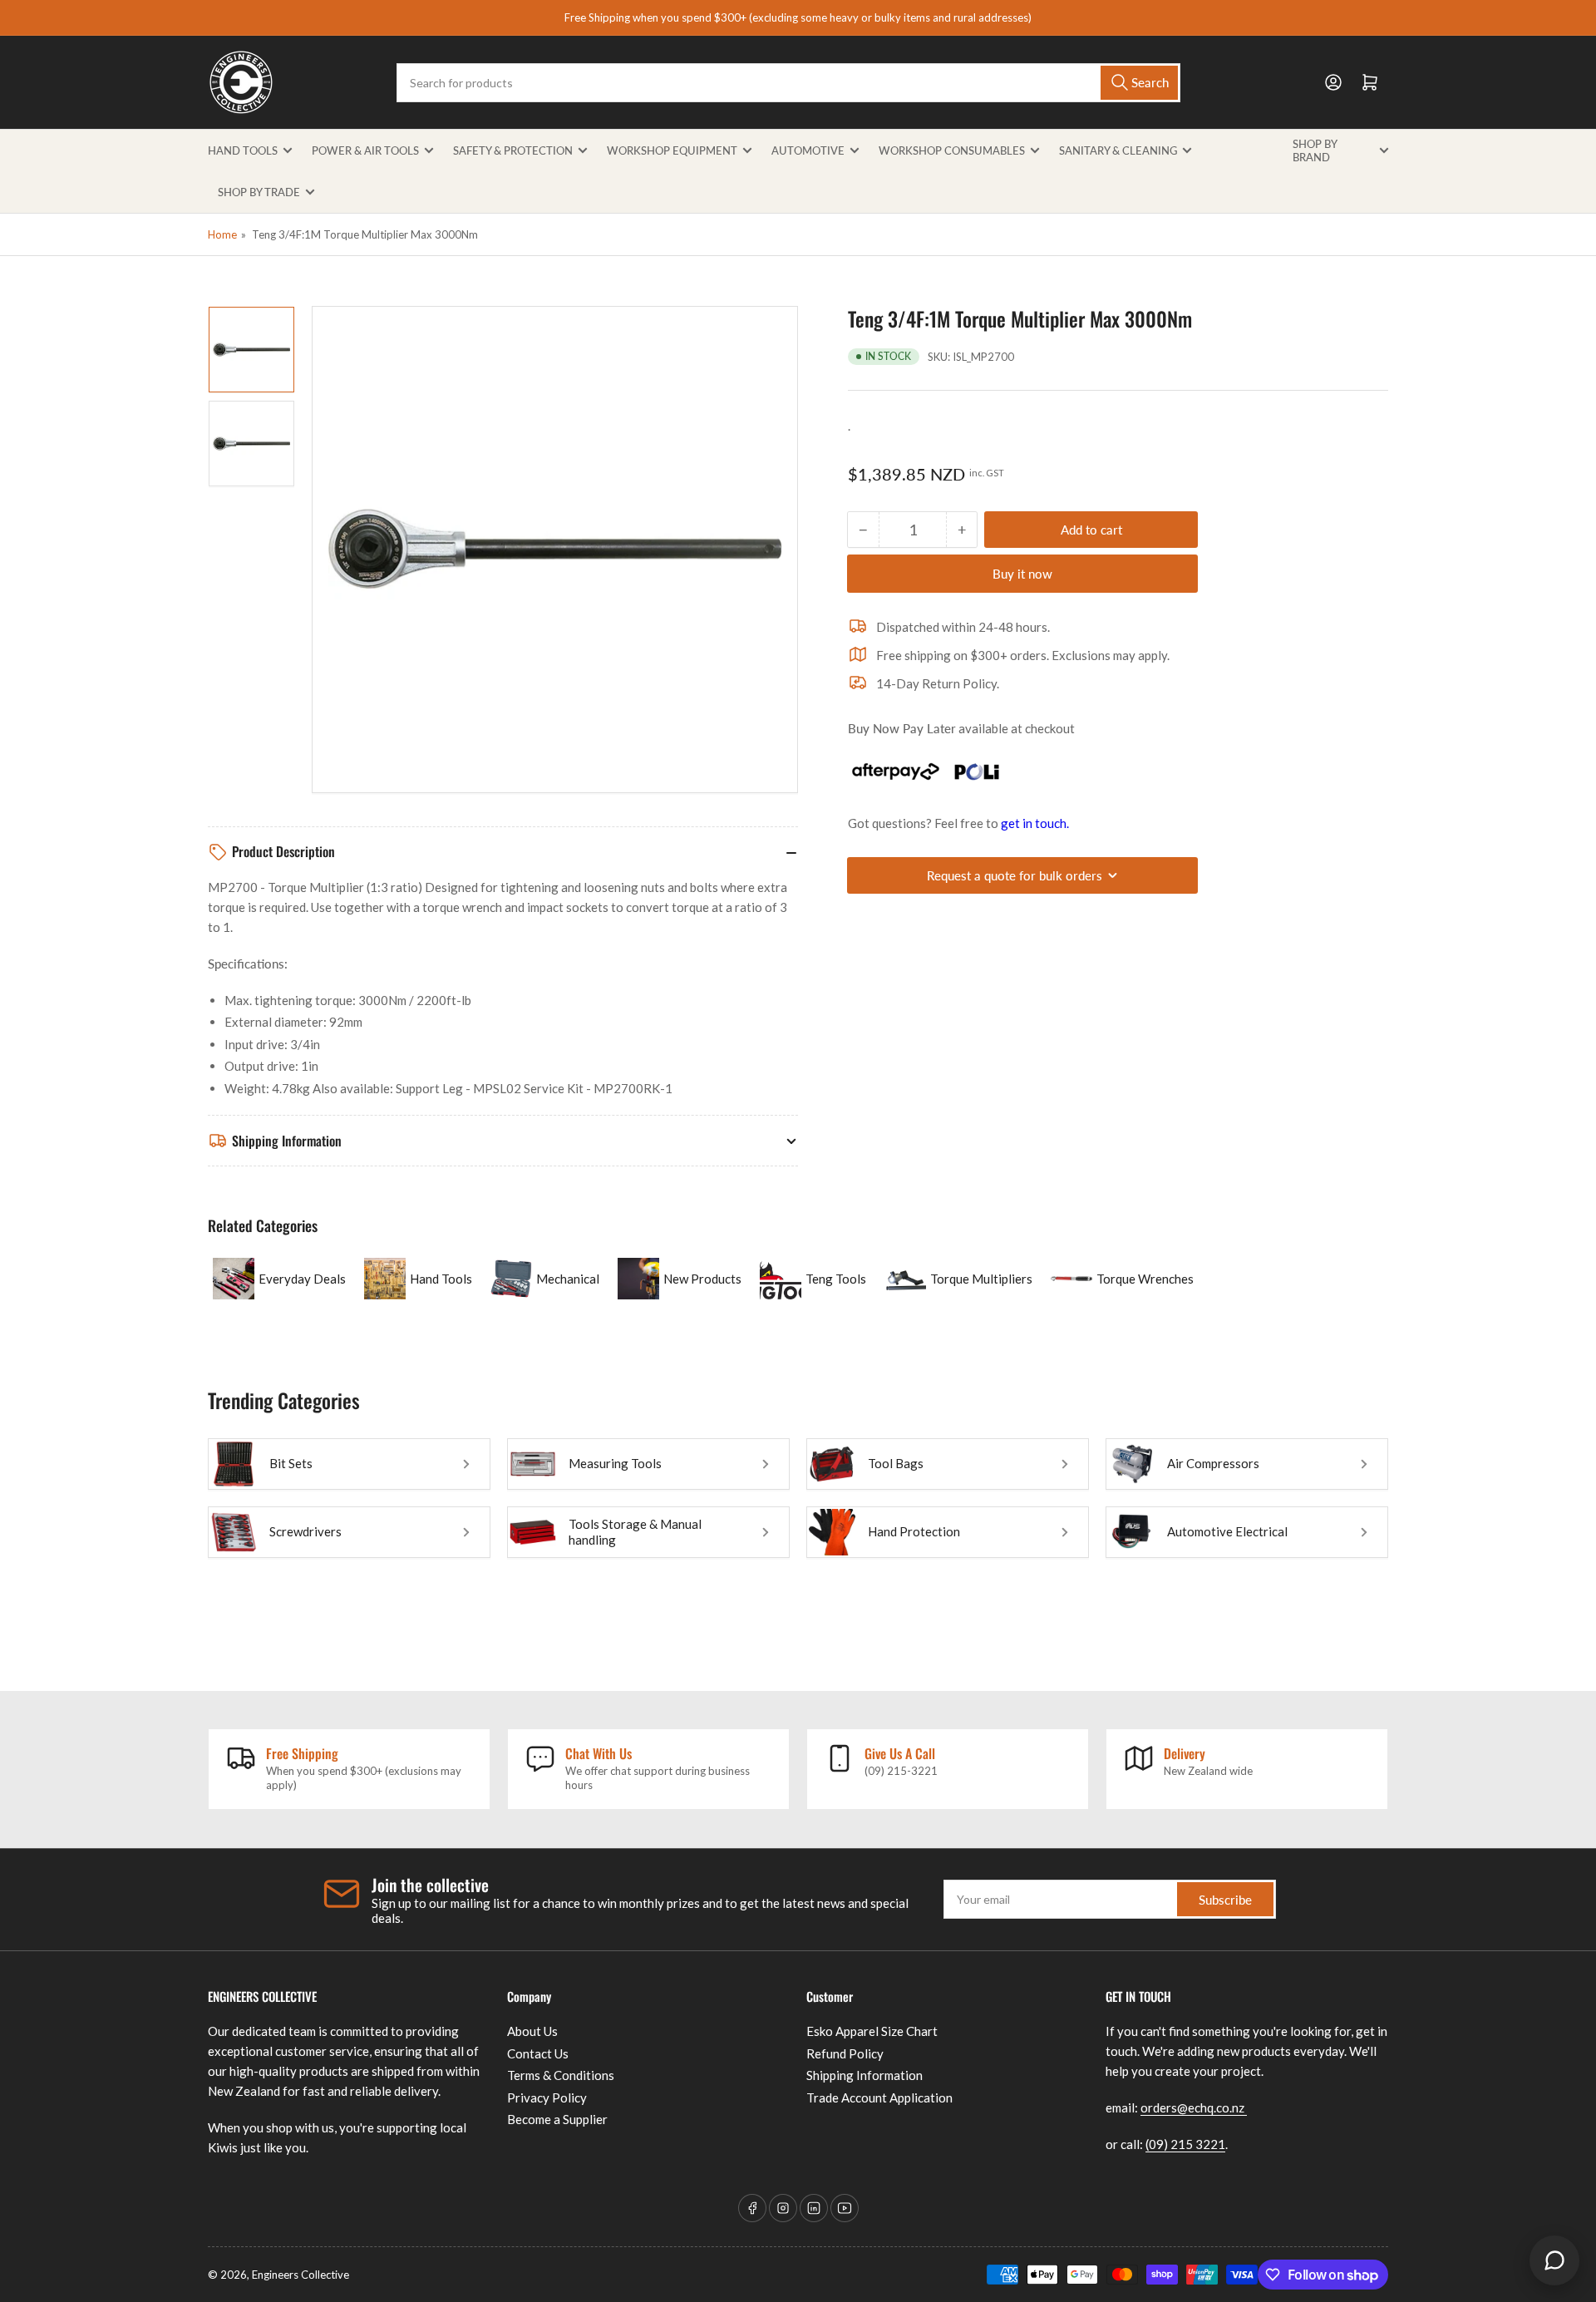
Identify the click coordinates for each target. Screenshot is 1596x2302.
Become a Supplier (557, 2119)
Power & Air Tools (365, 150)
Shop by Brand (1315, 150)
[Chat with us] (1554, 2260)
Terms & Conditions (561, 2075)
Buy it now (1022, 574)
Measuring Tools (615, 1463)
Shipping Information (864, 2075)
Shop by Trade (259, 192)
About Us (532, 2031)
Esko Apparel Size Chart (872, 2031)
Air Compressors (1213, 1463)
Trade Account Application (879, 2097)
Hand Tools (243, 150)
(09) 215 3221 (1185, 2144)
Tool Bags (896, 1463)
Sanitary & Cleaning (1118, 150)
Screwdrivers (305, 1531)
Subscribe (1225, 1900)
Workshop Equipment (672, 150)
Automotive (808, 150)
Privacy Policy (547, 2097)
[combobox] (788, 83)
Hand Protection (914, 1531)
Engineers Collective (300, 2275)
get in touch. (1035, 823)
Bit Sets (291, 1463)
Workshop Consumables (952, 150)
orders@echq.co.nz (1194, 2107)
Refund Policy (845, 2053)
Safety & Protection (513, 150)
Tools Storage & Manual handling (635, 1532)
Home (222, 234)
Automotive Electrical (1227, 1531)
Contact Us (538, 2053)
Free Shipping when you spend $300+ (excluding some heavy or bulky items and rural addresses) (798, 17)
